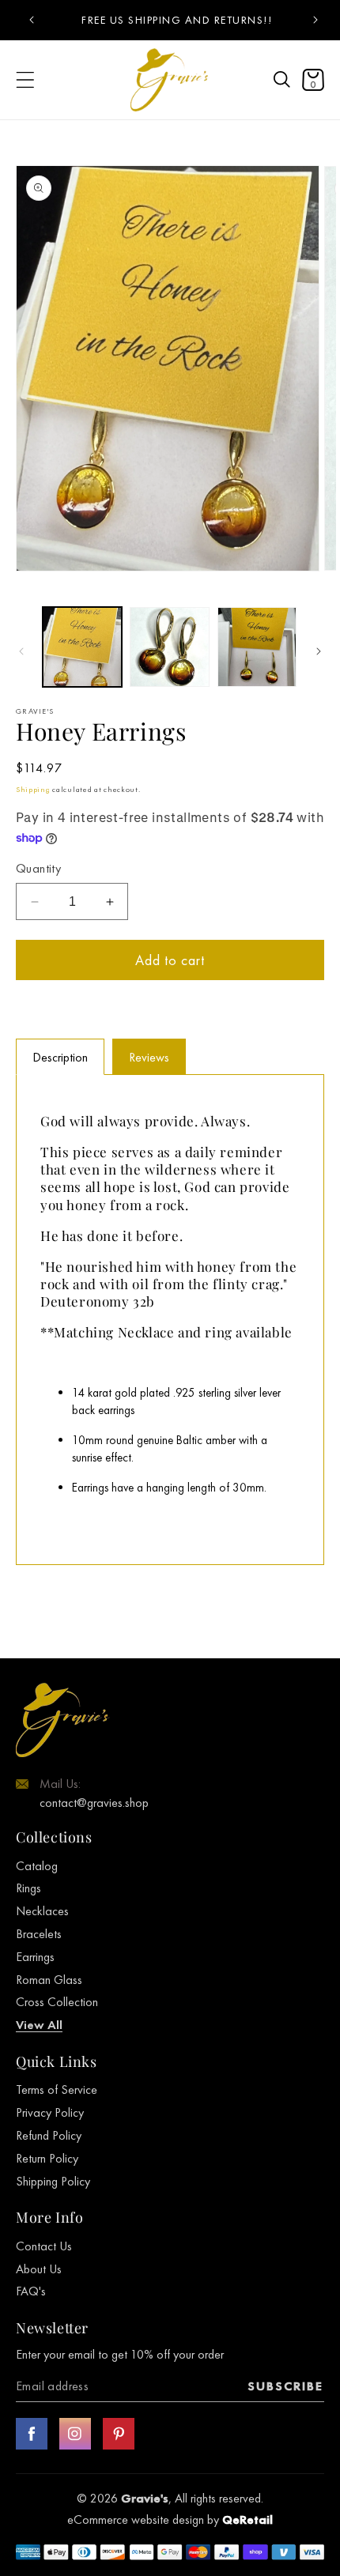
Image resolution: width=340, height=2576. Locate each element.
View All (39, 2025)
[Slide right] (319, 651)
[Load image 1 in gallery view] (82, 647)
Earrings (35, 1957)
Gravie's (145, 2498)
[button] (282, 80)
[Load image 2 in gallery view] (169, 647)
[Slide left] (21, 651)
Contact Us (44, 2246)
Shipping (33, 789)
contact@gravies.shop (94, 1803)
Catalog (37, 1866)
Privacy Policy (50, 2112)
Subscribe (285, 2386)
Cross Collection (57, 2002)
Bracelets (39, 1934)
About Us (39, 2269)
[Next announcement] (315, 20)
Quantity (38, 868)
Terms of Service (57, 2089)
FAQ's (31, 2291)
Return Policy (47, 2158)
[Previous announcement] (31, 20)
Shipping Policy (53, 2181)
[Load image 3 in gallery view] (257, 647)
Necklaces (42, 1911)
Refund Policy (49, 2135)
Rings (28, 1888)
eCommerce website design (137, 2519)
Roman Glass (49, 1980)
